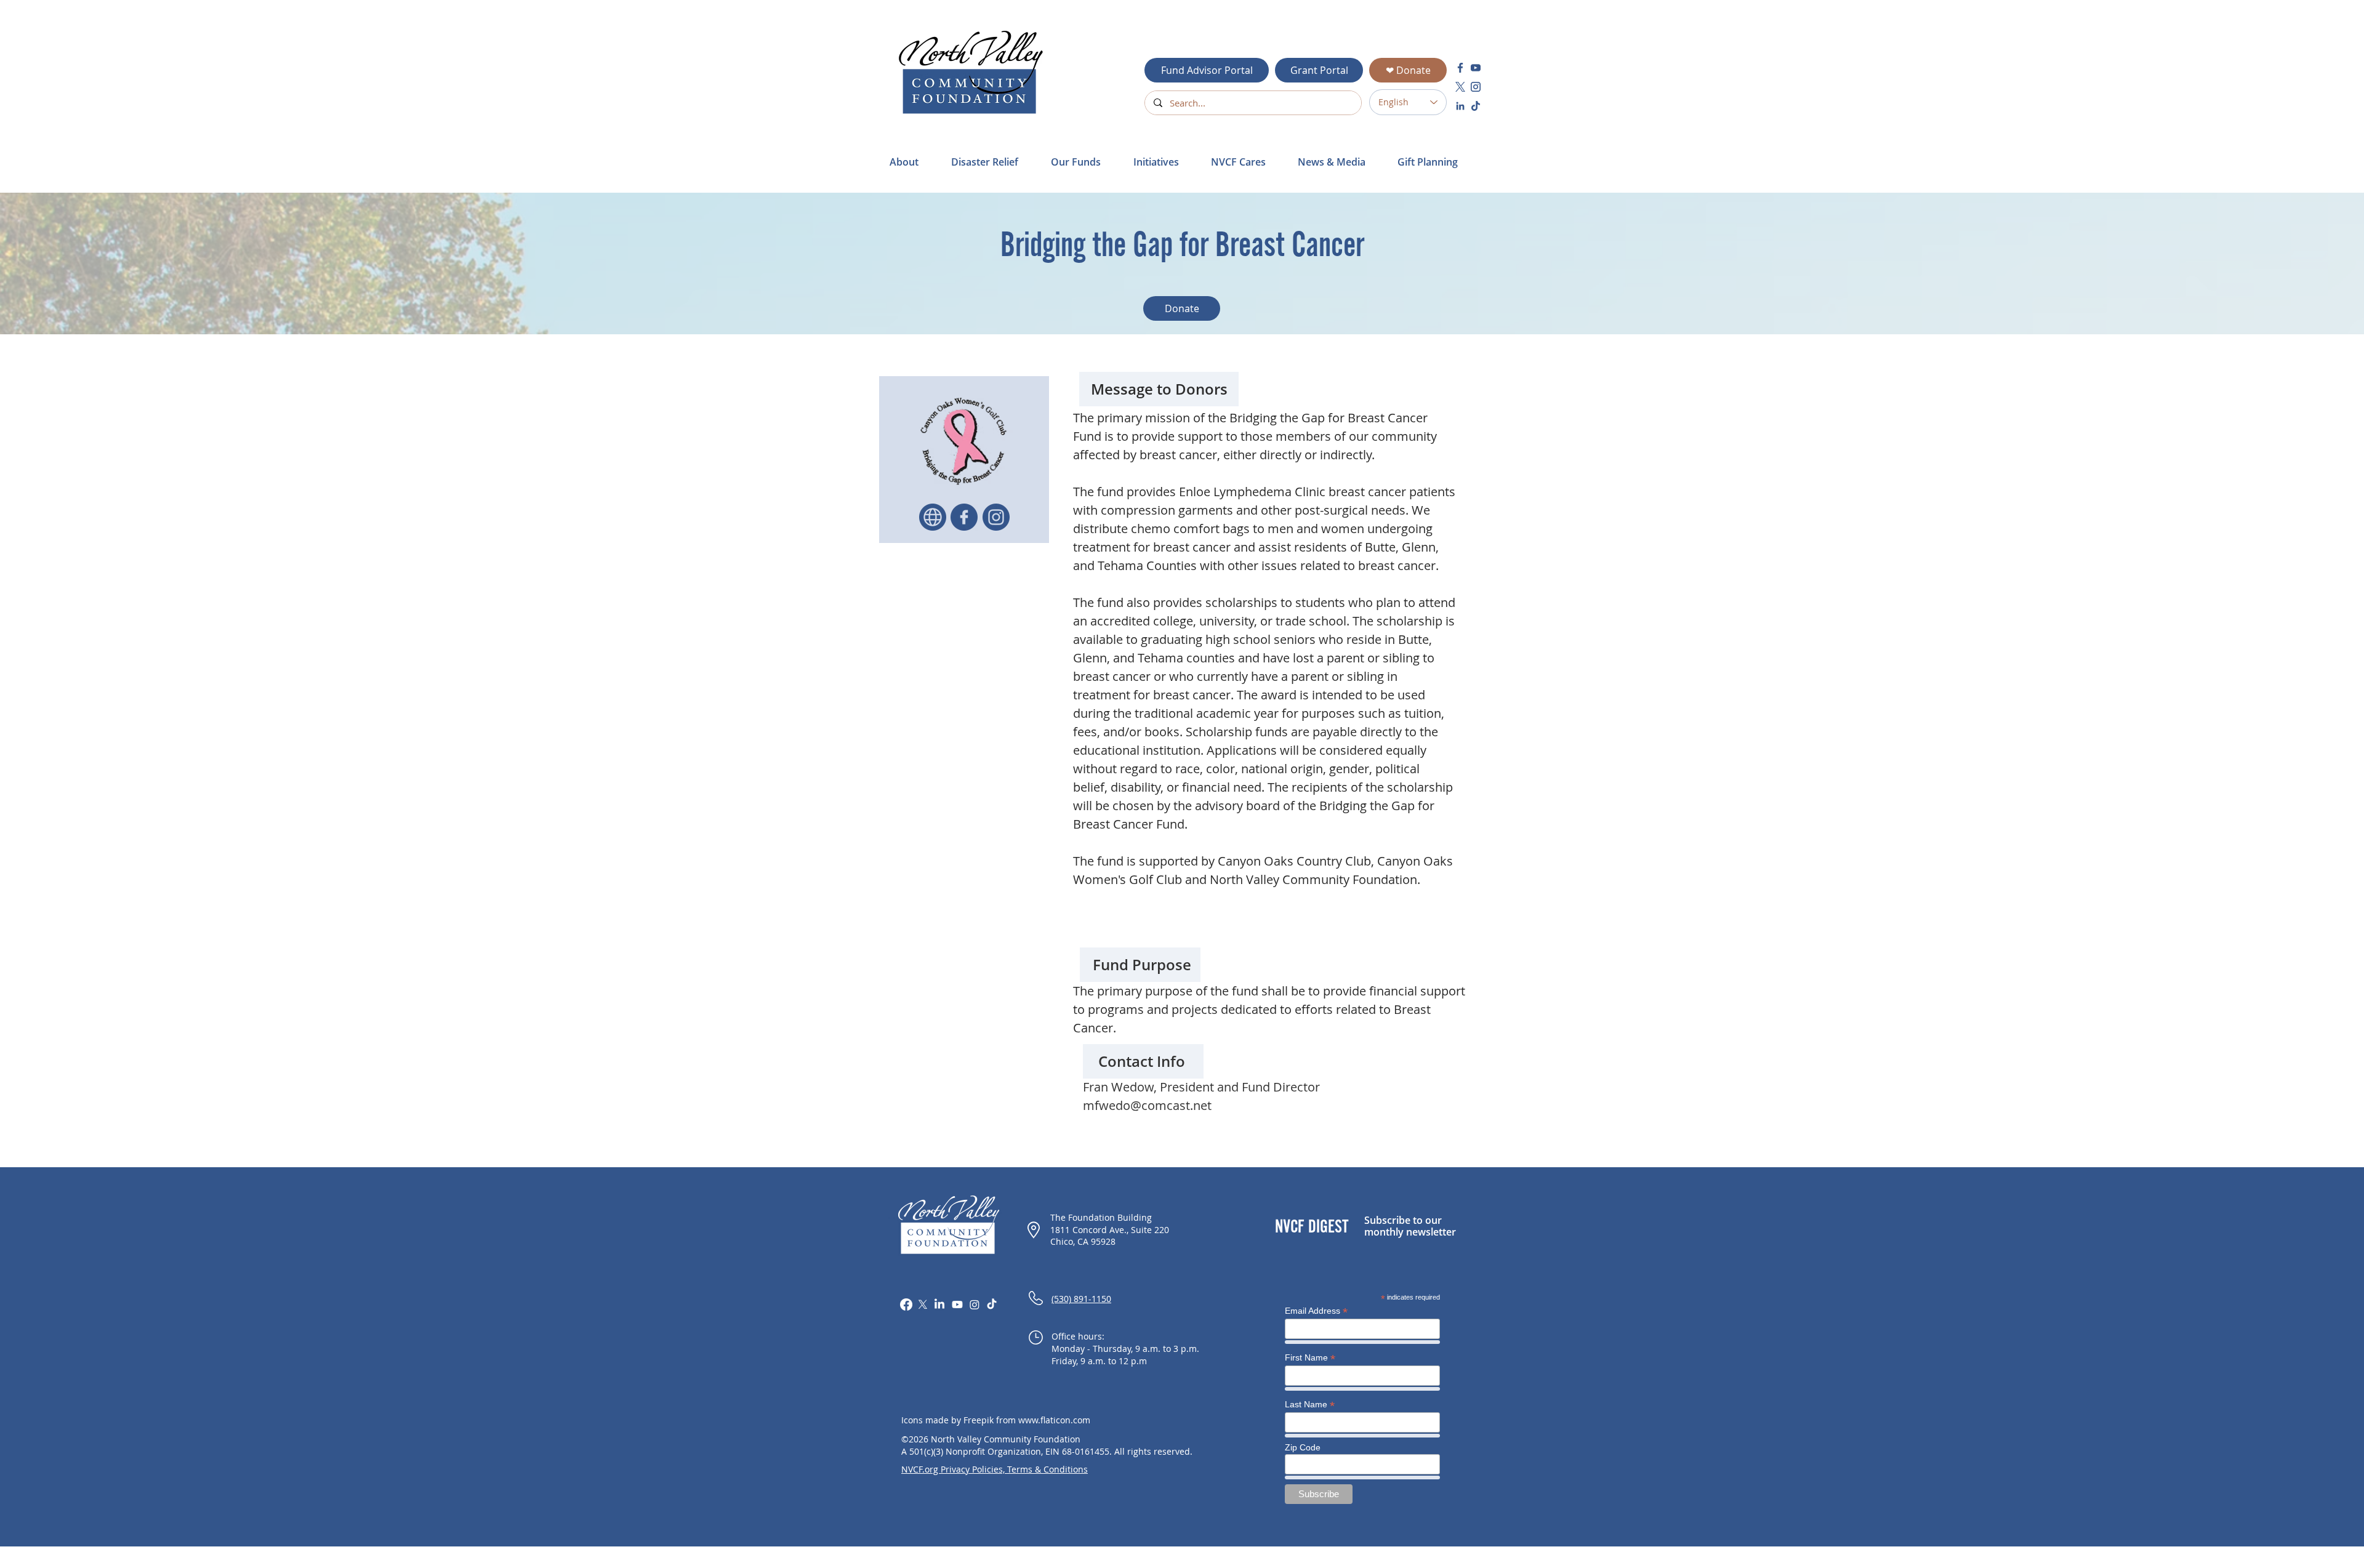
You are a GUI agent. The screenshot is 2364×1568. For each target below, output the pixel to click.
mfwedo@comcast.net (1147, 1105)
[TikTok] (992, 1305)
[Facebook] (906, 1305)
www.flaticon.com (1054, 1420)
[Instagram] (975, 1305)
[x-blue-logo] (1460, 87)
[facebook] (1460, 68)
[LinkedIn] (939, 1305)
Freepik (979, 1420)
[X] (923, 1305)
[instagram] (1476, 87)
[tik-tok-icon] (1476, 106)
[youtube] (1476, 68)
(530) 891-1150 (1081, 1299)
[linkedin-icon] (1460, 106)
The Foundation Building (1101, 1217)
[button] (992, 162)
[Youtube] (957, 1305)
